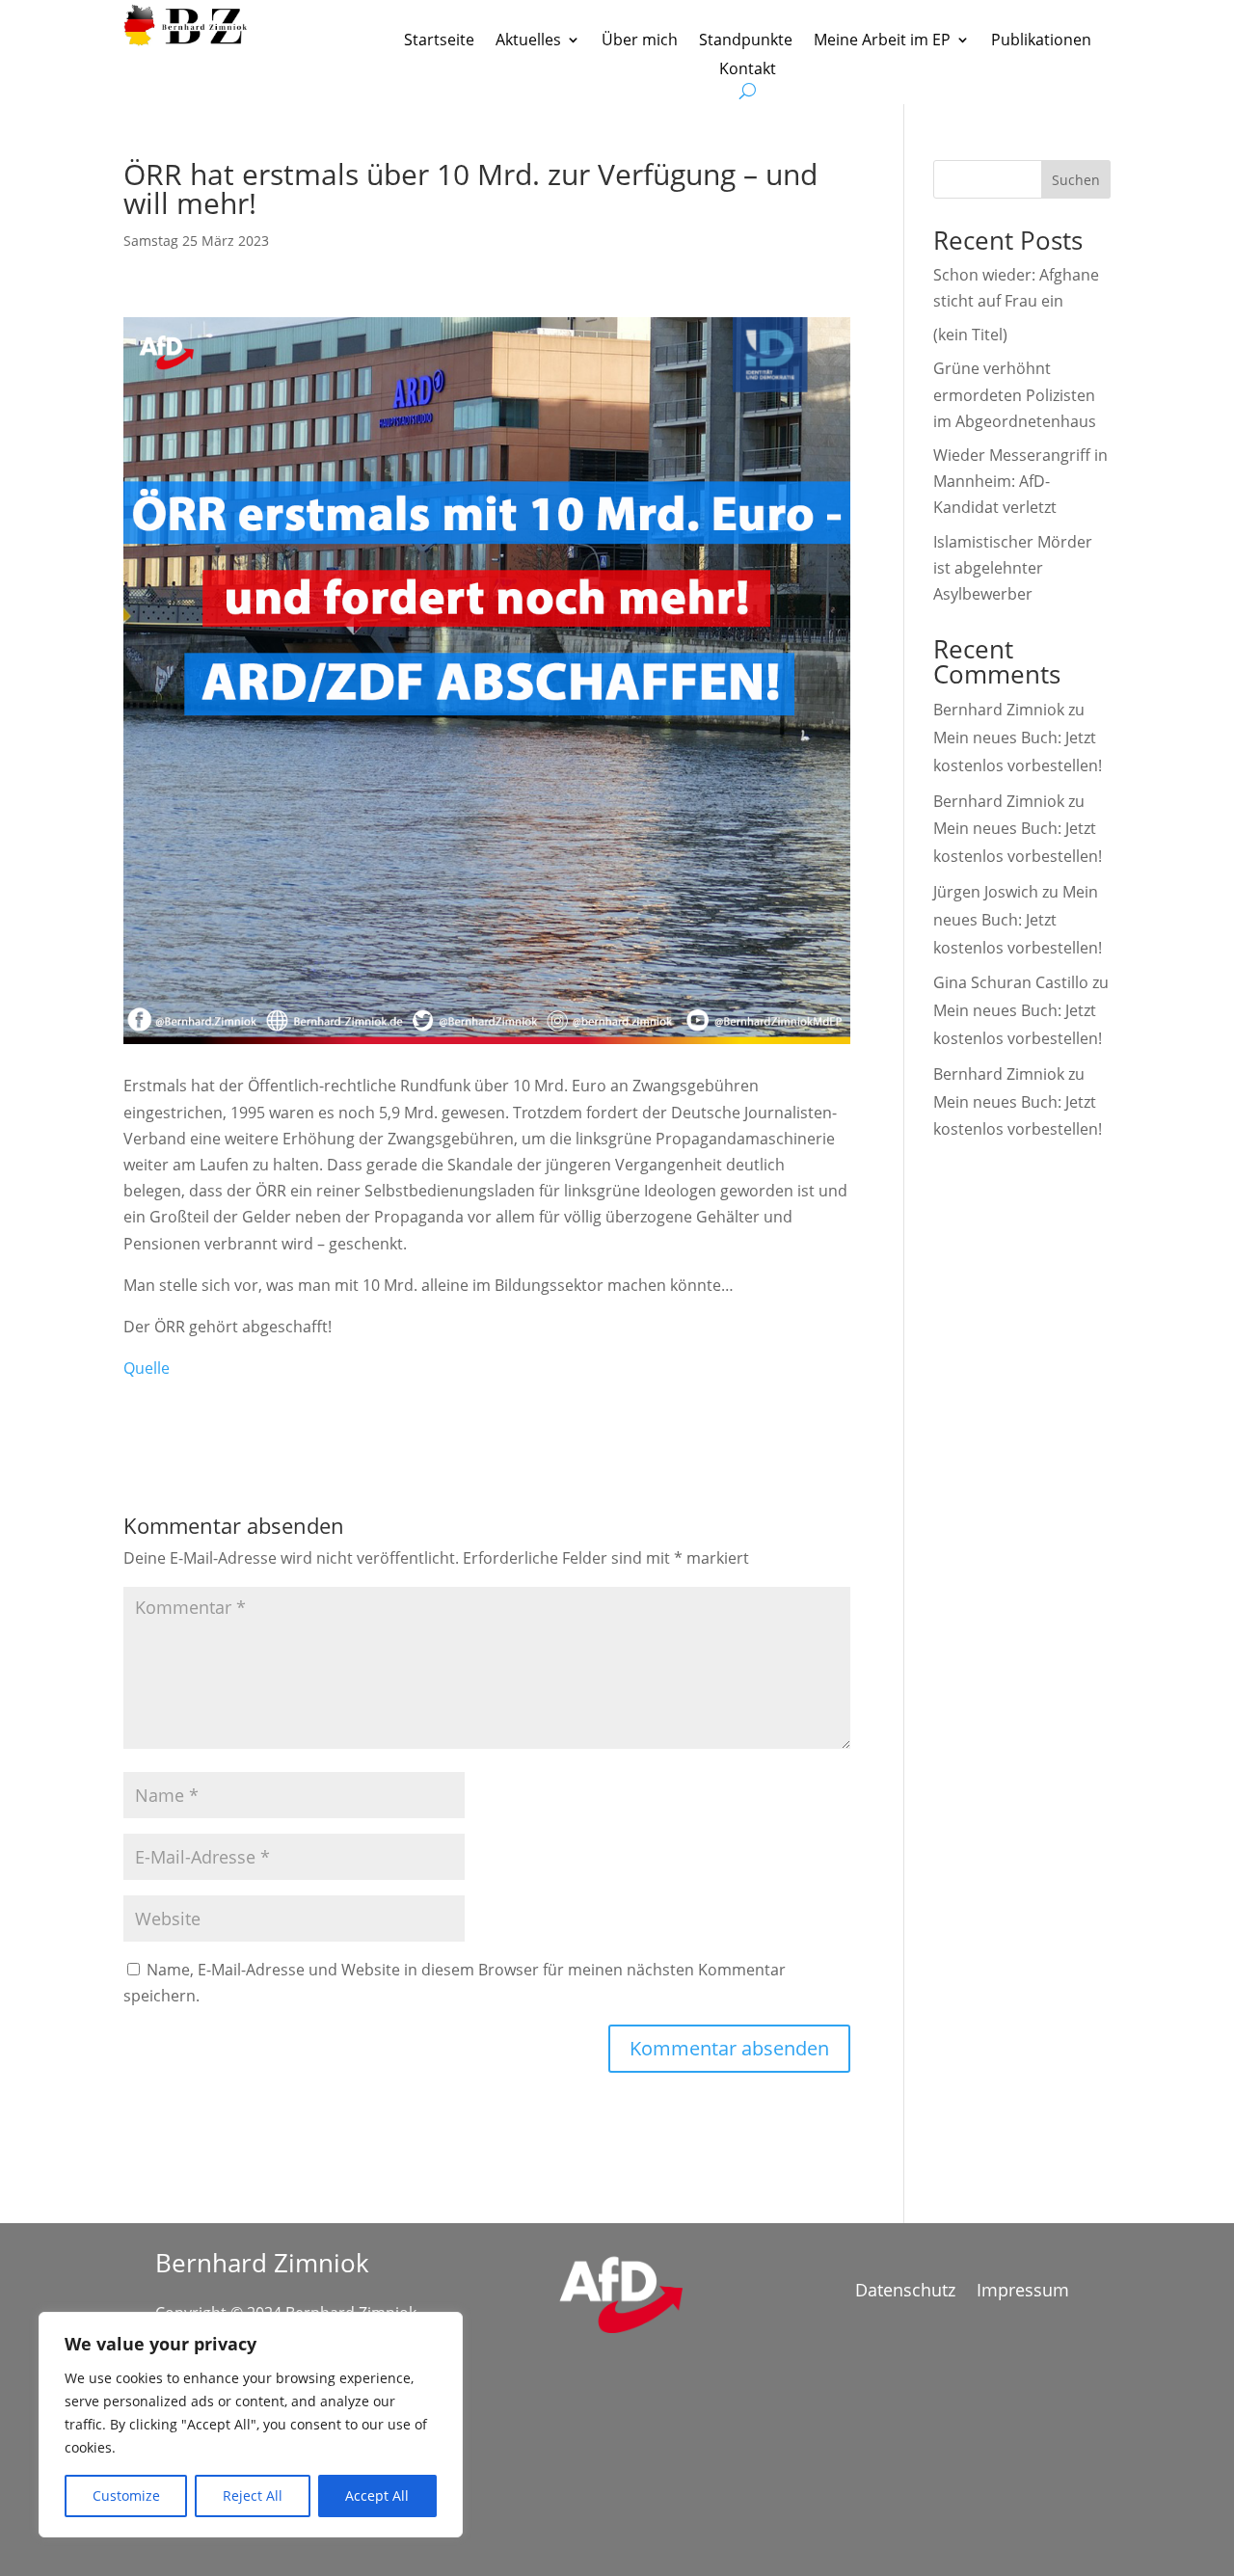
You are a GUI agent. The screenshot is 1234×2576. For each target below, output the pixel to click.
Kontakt (748, 70)
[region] (251, 2425)
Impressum (1023, 2292)
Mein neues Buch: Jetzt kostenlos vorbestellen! (1018, 920)
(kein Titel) (970, 335)
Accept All (377, 2495)
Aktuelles (528, 41)
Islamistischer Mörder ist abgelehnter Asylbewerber (1013, 568)
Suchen (1076, 180)
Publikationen (1041, 41)
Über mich (640, 41)
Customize (126, 2495)
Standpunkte (746, 41)
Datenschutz (905, 2292)
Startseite (439, 41)
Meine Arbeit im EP (882, 41)
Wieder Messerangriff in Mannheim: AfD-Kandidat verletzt (1020, 481)
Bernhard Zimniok (999, 710)
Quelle (147, 1368)
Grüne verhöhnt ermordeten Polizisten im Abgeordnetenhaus (1015, 394)
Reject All (253, 2495)
